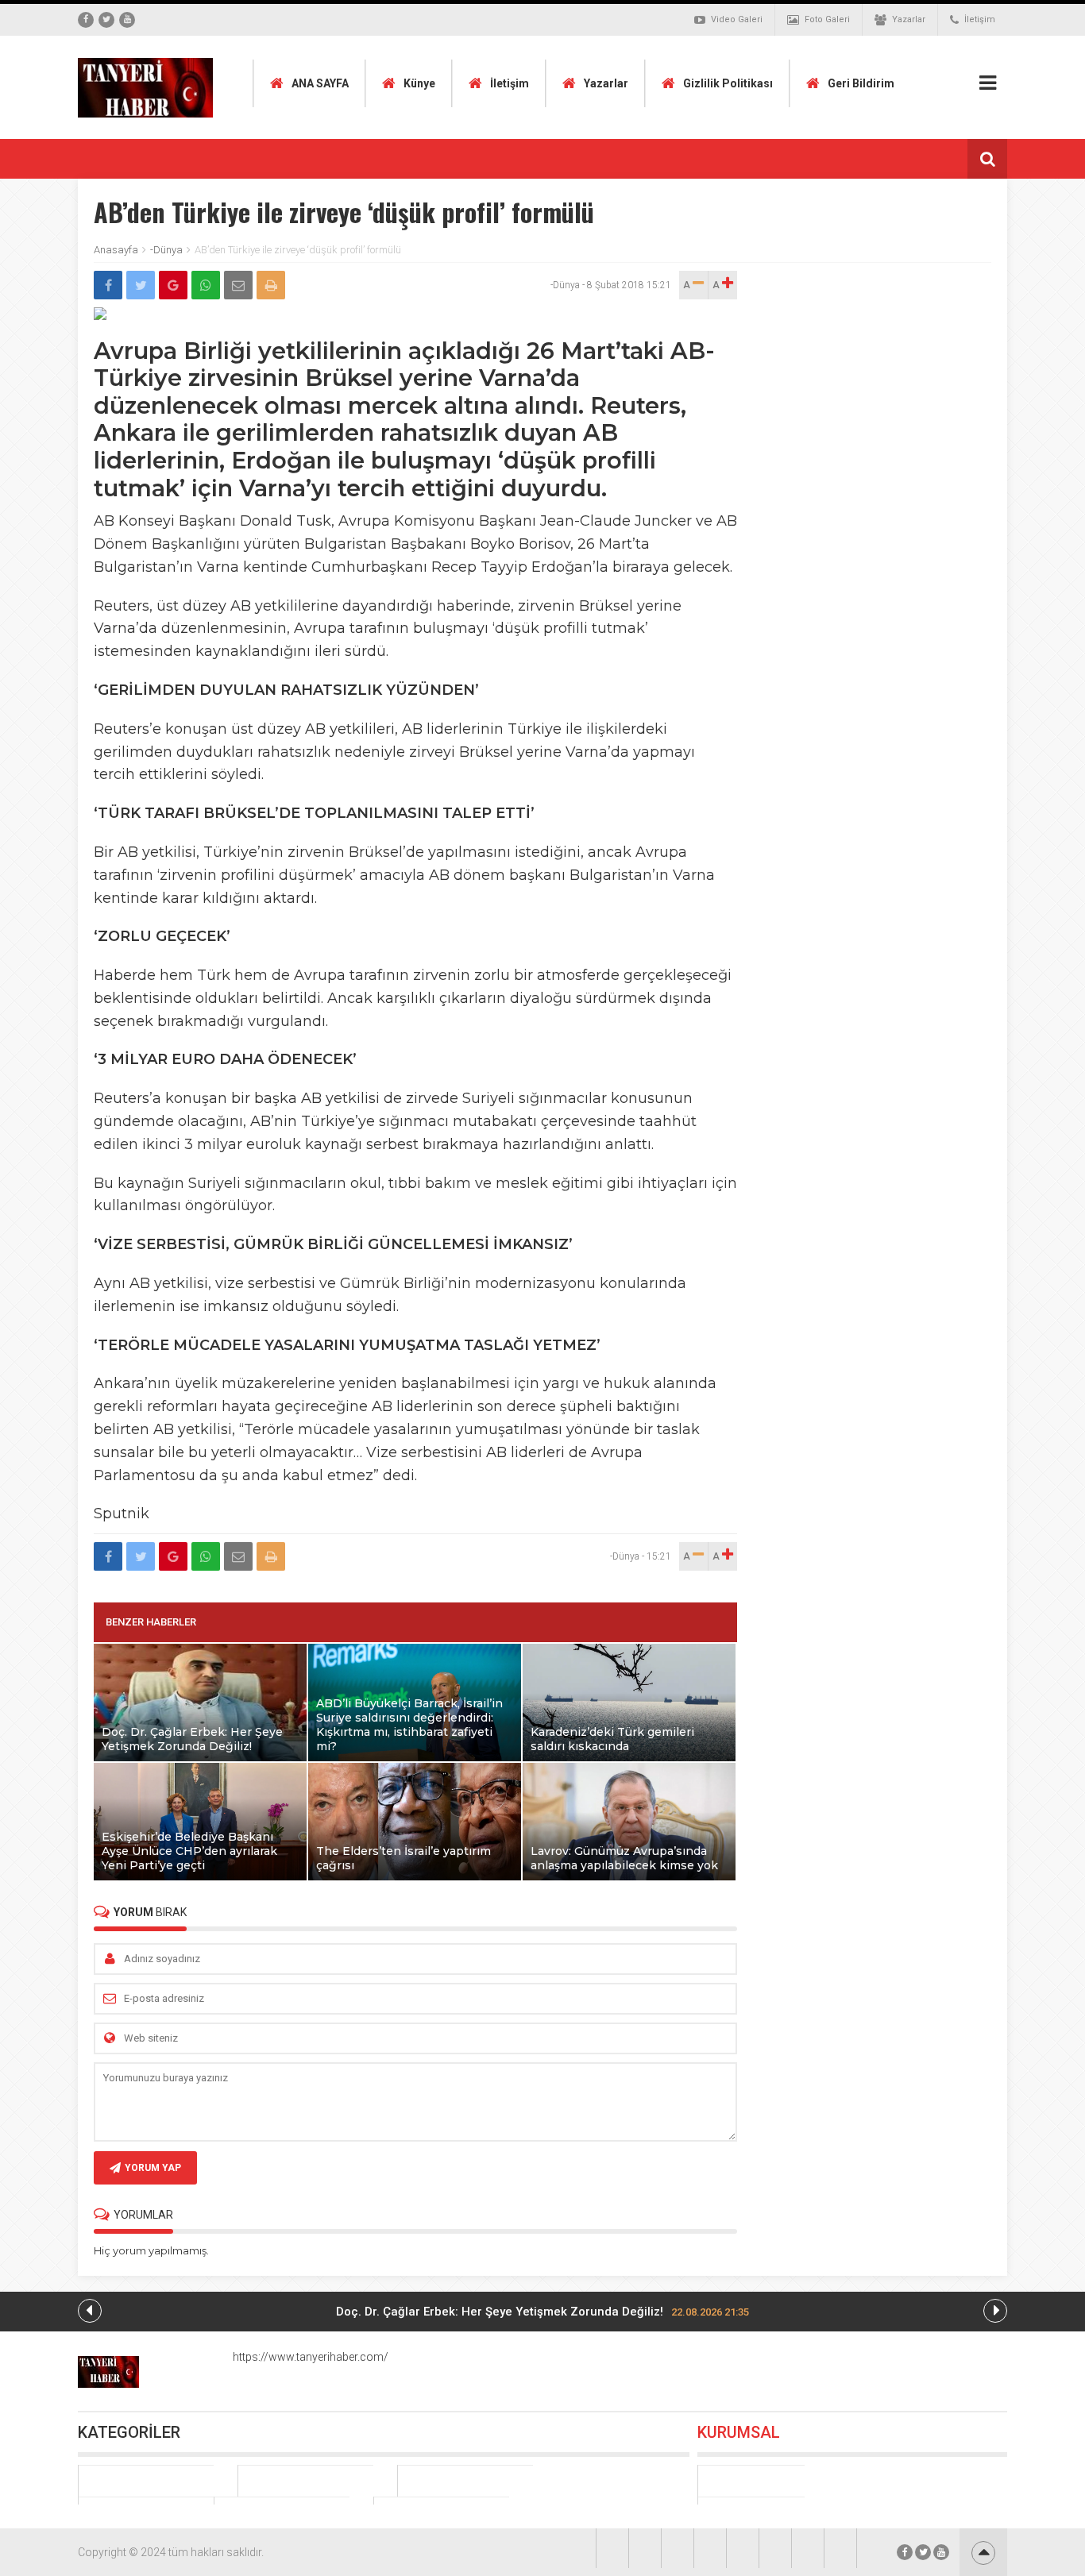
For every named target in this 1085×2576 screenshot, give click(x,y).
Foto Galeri (827, 19)
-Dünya (166, 250)
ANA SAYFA (320, 83)
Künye (419, 83)
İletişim (980, 19)
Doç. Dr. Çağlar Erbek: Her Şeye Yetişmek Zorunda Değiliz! (542, 2312)
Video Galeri (737, 19)
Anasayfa (116, 250)
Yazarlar (909, 19)
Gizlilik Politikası (728, 83)
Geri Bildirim (861, 83)
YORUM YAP (153, 2168)
